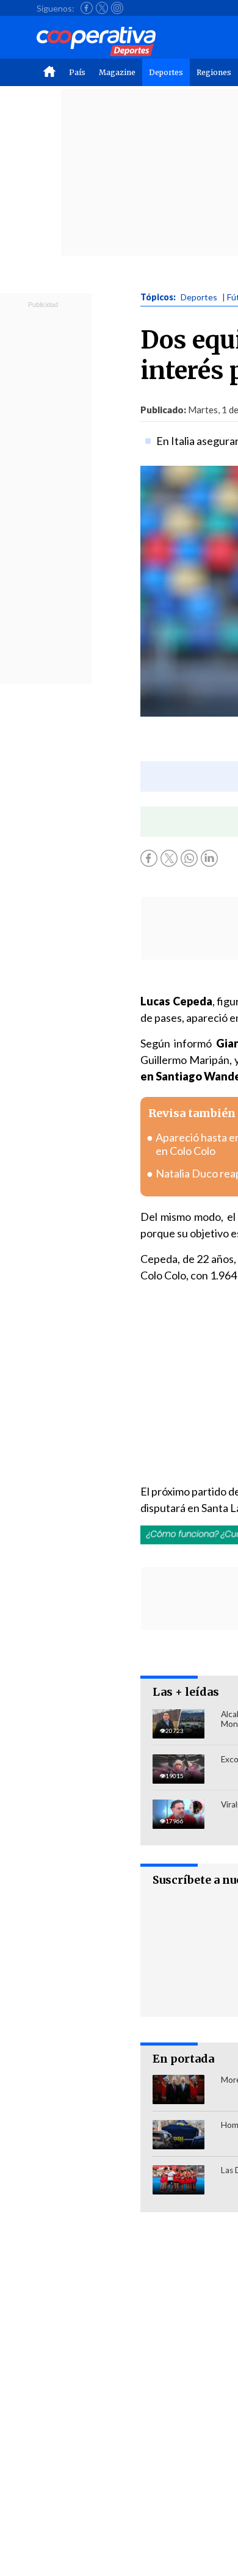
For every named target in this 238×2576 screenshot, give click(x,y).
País (77, 72)
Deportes (166, 72)
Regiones (214, 72)
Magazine (117, 72)
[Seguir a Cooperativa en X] (102, 8)
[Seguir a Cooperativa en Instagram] (117, 8)
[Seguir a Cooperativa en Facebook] (87, 8)
